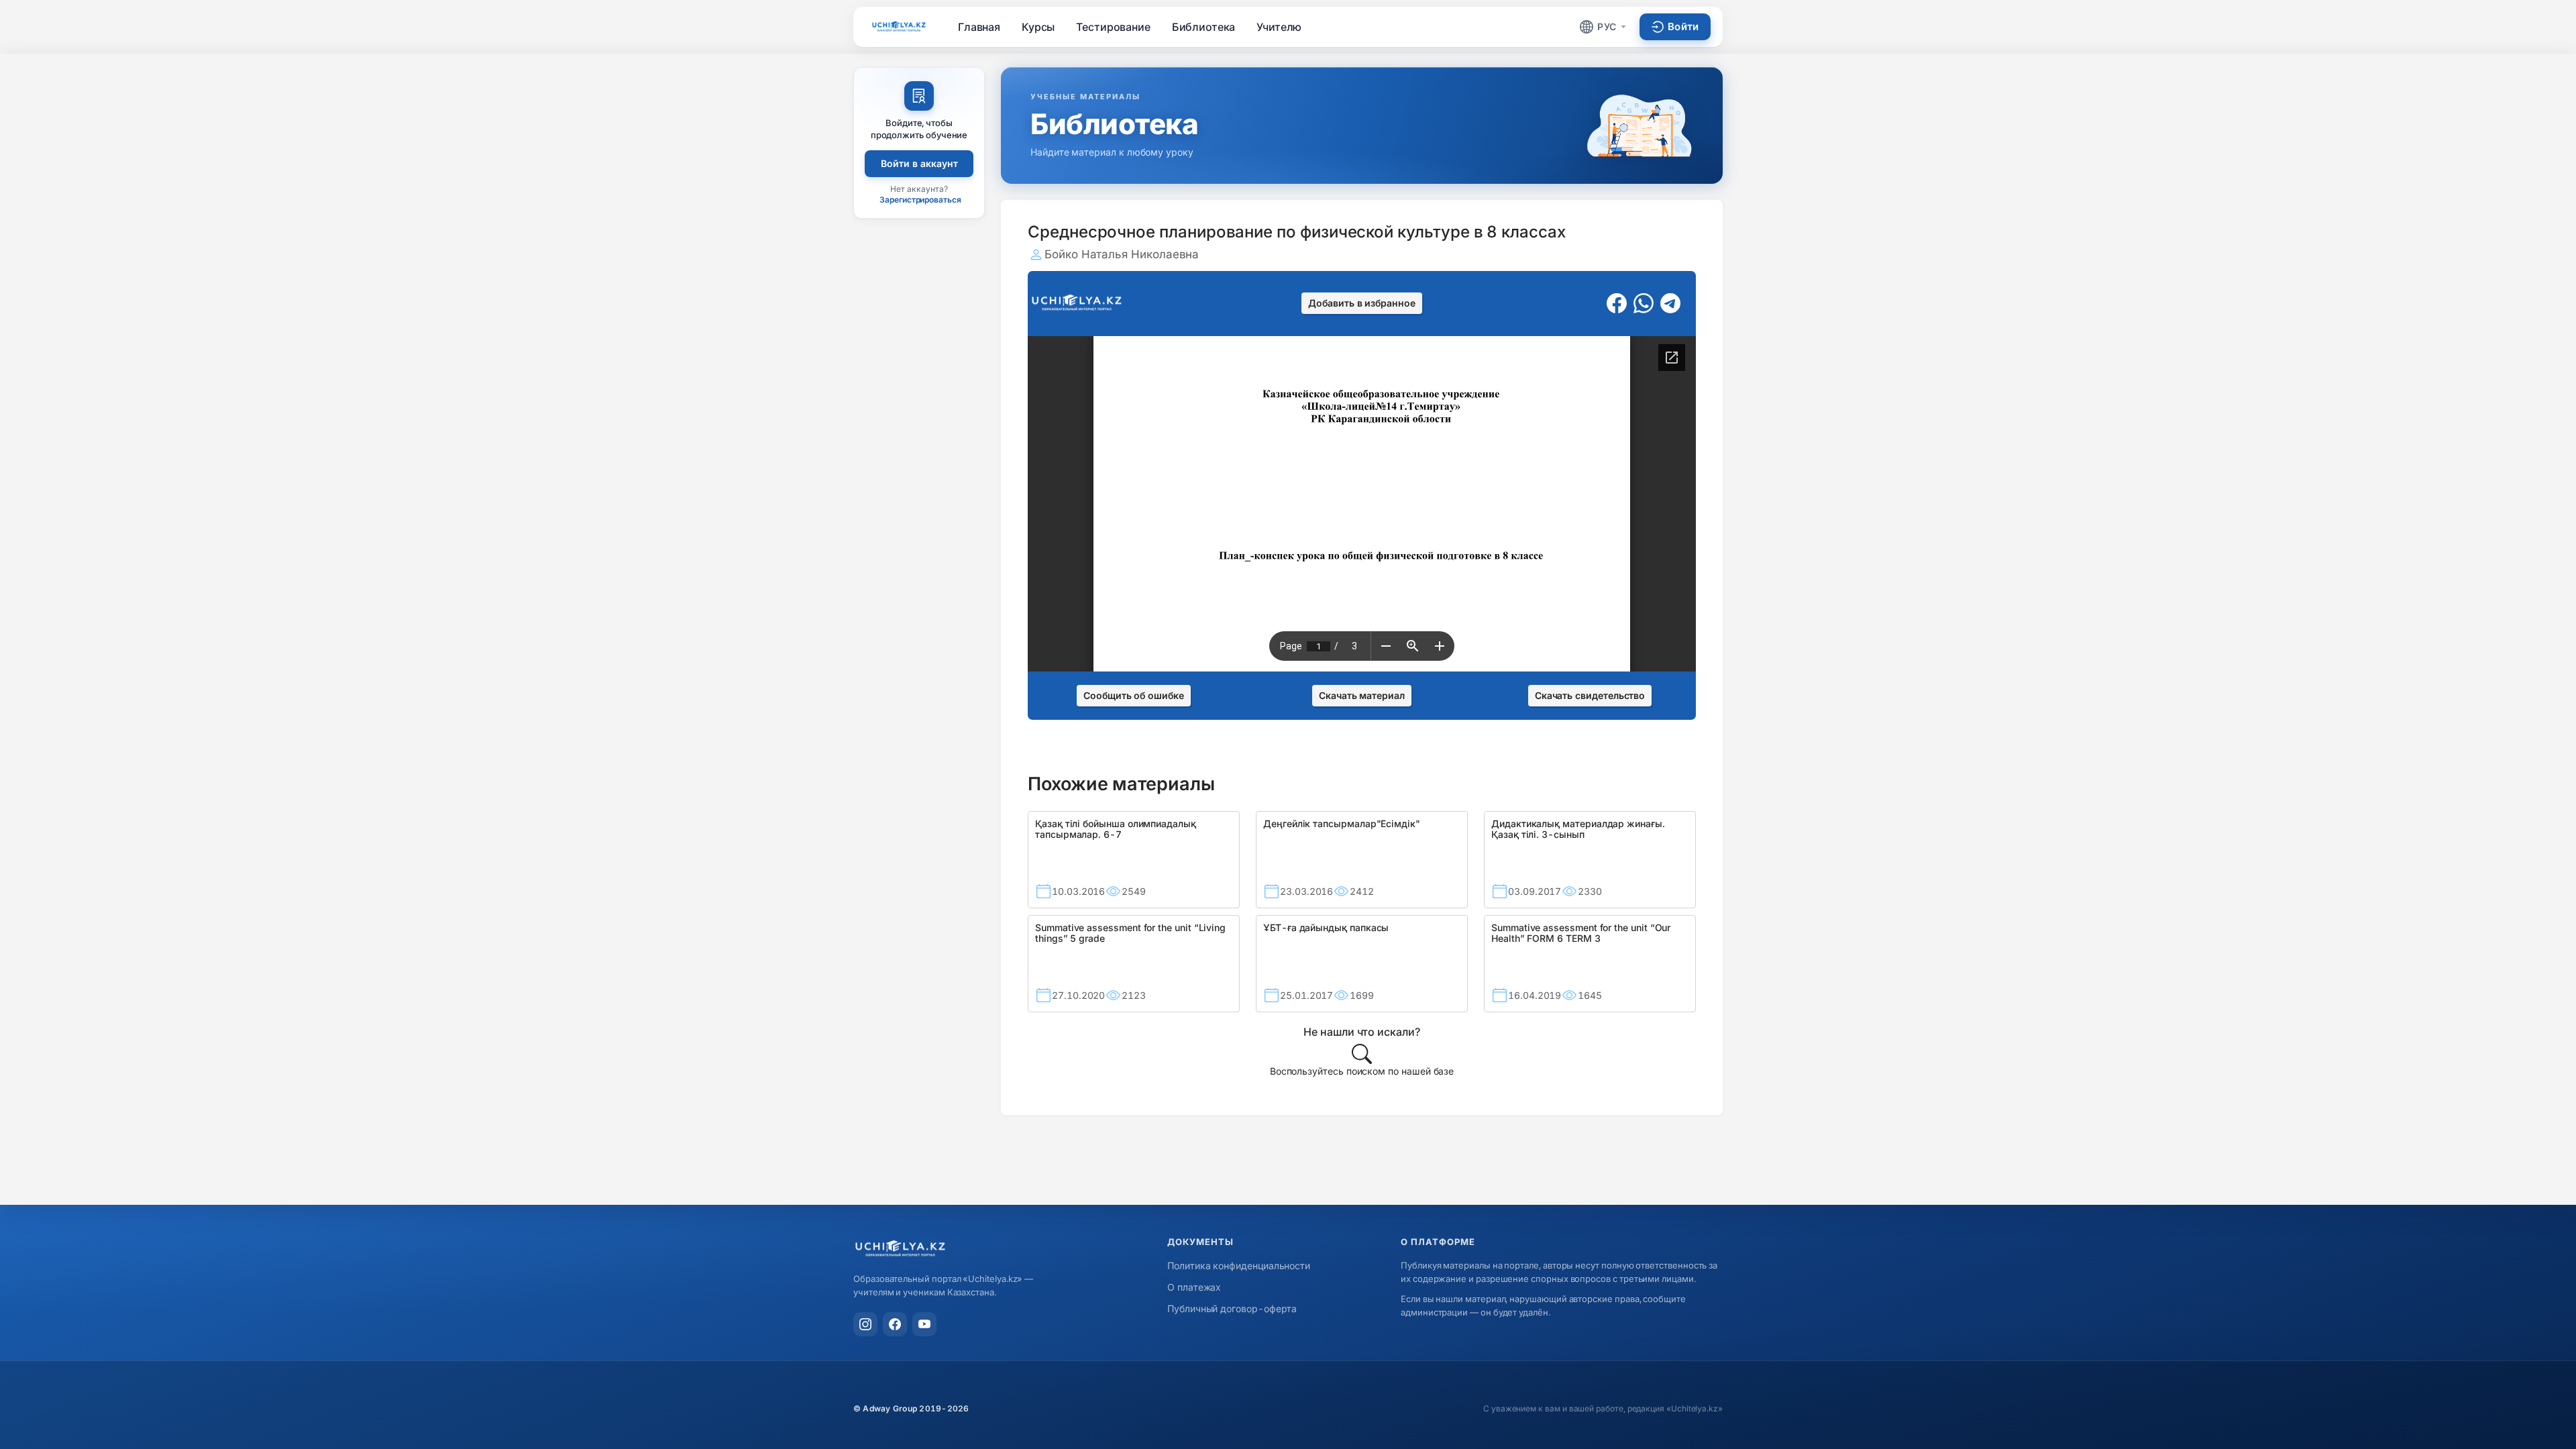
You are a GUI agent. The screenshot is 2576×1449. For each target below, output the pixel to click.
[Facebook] (895, 1324)
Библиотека (1204, 27)
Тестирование (1113, 27)
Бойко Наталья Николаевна (1122, 254)
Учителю (1279, 27)
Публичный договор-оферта (1232, 1308)
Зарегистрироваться (920, 200)
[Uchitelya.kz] (899, 26)
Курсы (1038, 27)
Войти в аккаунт (919, 163)
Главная (979, 27)
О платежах (1194, 1287)
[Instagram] (865, 1324)
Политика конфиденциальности (1239, 1266)
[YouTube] (924, 1324)
